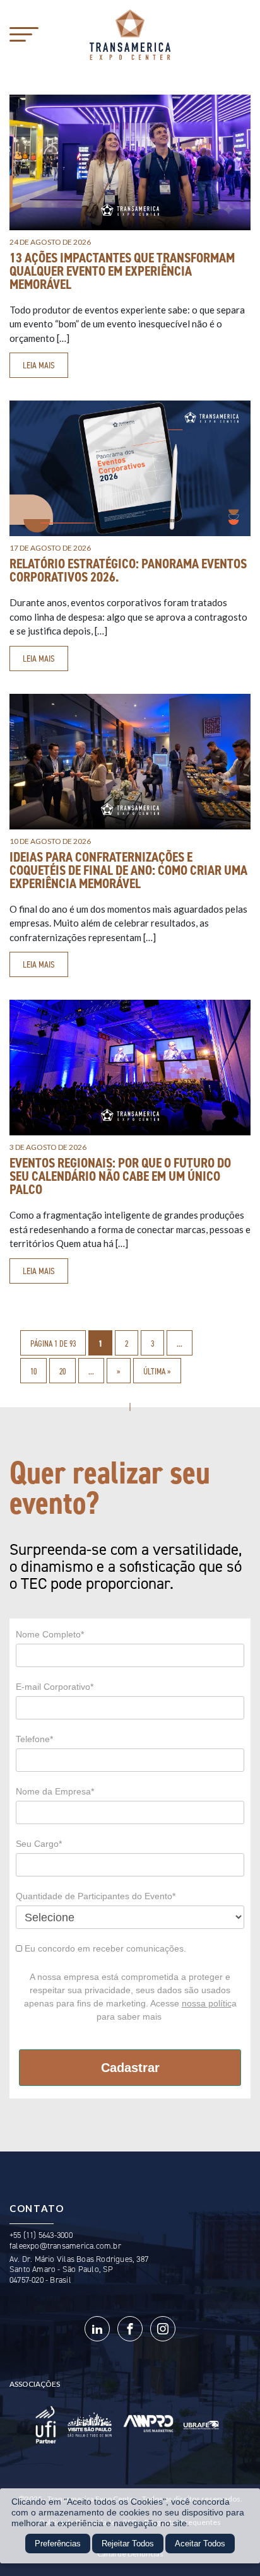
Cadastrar (130, 2068)
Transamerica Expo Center (130, 35)
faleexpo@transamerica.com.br (65, 2246)
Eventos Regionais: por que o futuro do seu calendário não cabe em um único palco (120, 1176)
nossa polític (207, 2003)
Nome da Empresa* (55, 1791)
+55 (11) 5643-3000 (41, 2235)
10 (33, 1371)
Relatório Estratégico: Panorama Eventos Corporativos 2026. (128, 571)
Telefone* (34, 1739)
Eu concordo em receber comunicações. (104, 1948)
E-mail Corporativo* (55, 1687)
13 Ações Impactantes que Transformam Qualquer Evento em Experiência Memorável (122, 271)
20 (62, 1371)
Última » (157, 1371)
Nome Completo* (50, 1634)
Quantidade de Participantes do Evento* (96, 1896)
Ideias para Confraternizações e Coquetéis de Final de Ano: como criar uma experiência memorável (128, 870)
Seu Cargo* (39, 1844)
